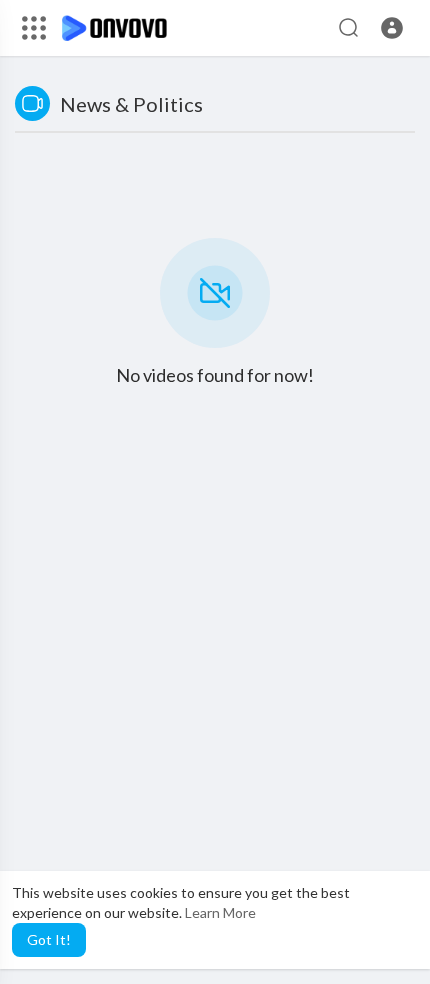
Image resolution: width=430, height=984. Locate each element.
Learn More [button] (220, 912)
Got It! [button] (49, 939)
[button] (392, 28)
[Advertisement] (215, 744)
